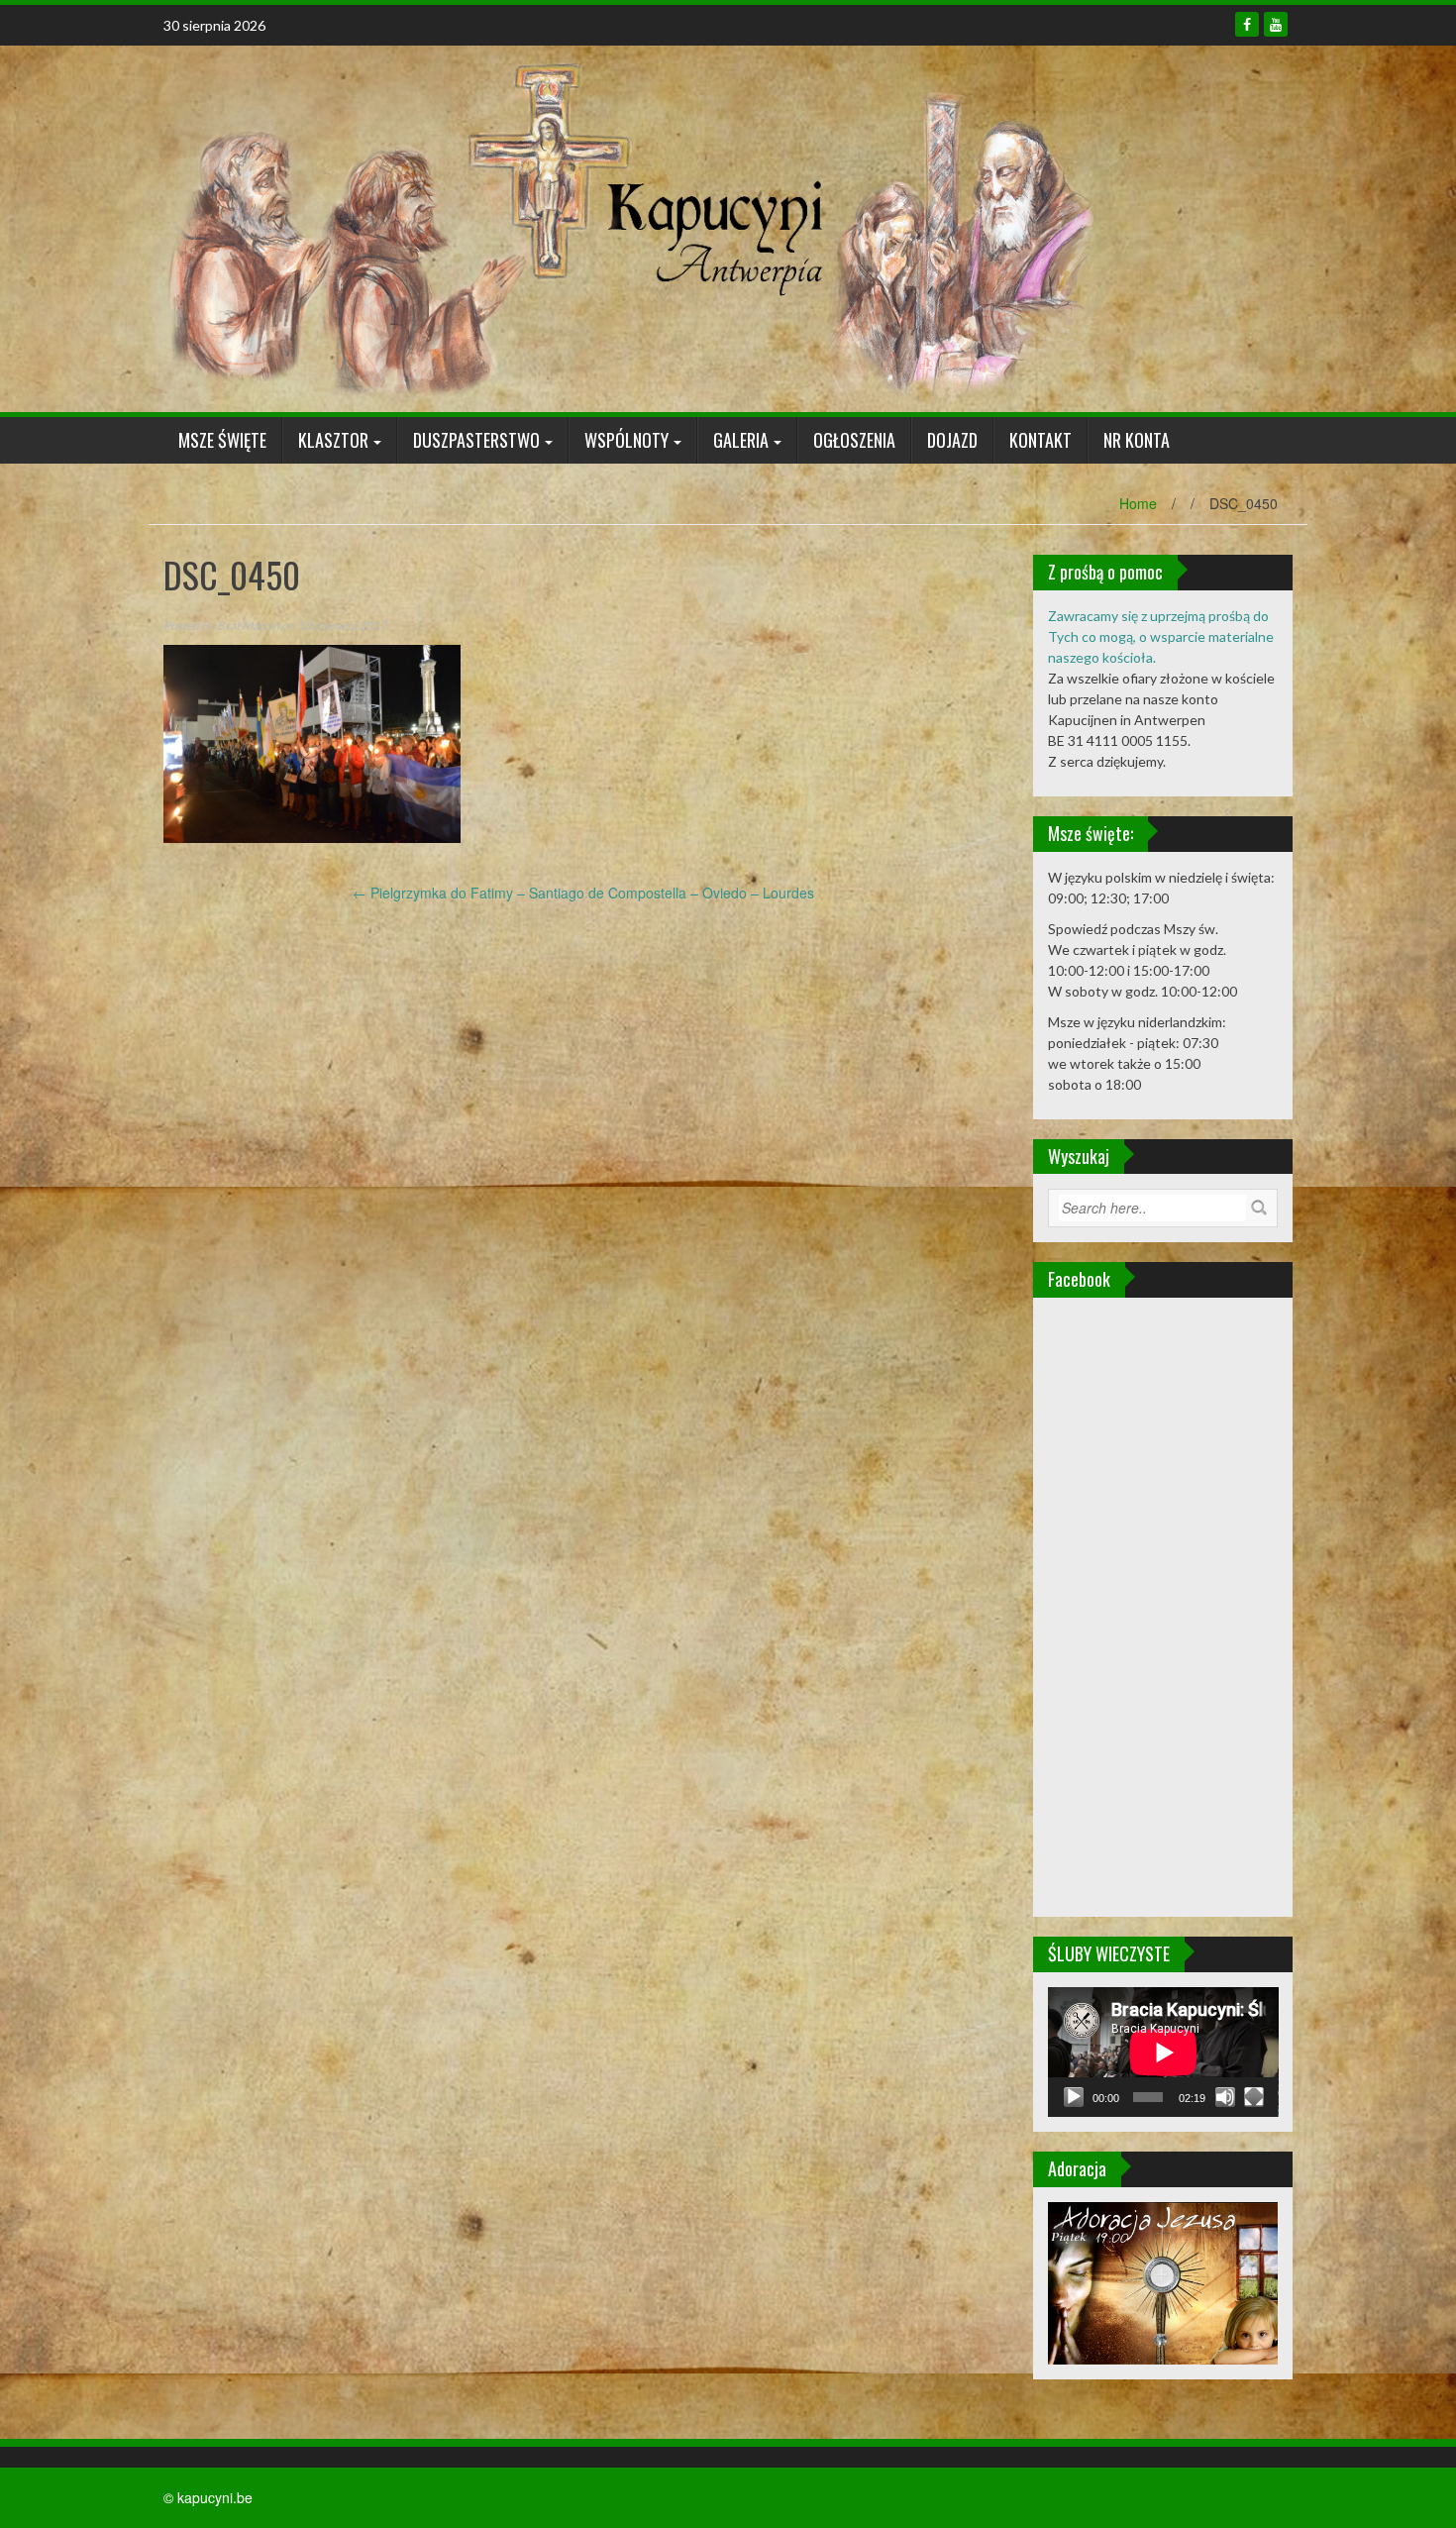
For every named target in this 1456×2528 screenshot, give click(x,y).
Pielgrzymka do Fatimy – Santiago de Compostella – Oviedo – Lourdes (583, 893)
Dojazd (952, 440)
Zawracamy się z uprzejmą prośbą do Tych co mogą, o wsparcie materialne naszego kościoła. (1161, 636)
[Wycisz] (1225, 2097)
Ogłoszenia (854, 440)
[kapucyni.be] (629, 227)
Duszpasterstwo (476, 440)
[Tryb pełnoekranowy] (1254, 2097)
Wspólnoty (626, 440)
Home (1138, 503)
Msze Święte (222, 440)
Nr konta (1137, 440)
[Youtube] (1276, 24)
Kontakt (1040, 440)
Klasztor (333, 440)
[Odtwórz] (1074, 2097)
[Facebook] (1247, 24)
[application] (1163, 2052)
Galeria (741, 440)
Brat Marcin (248, 626)
